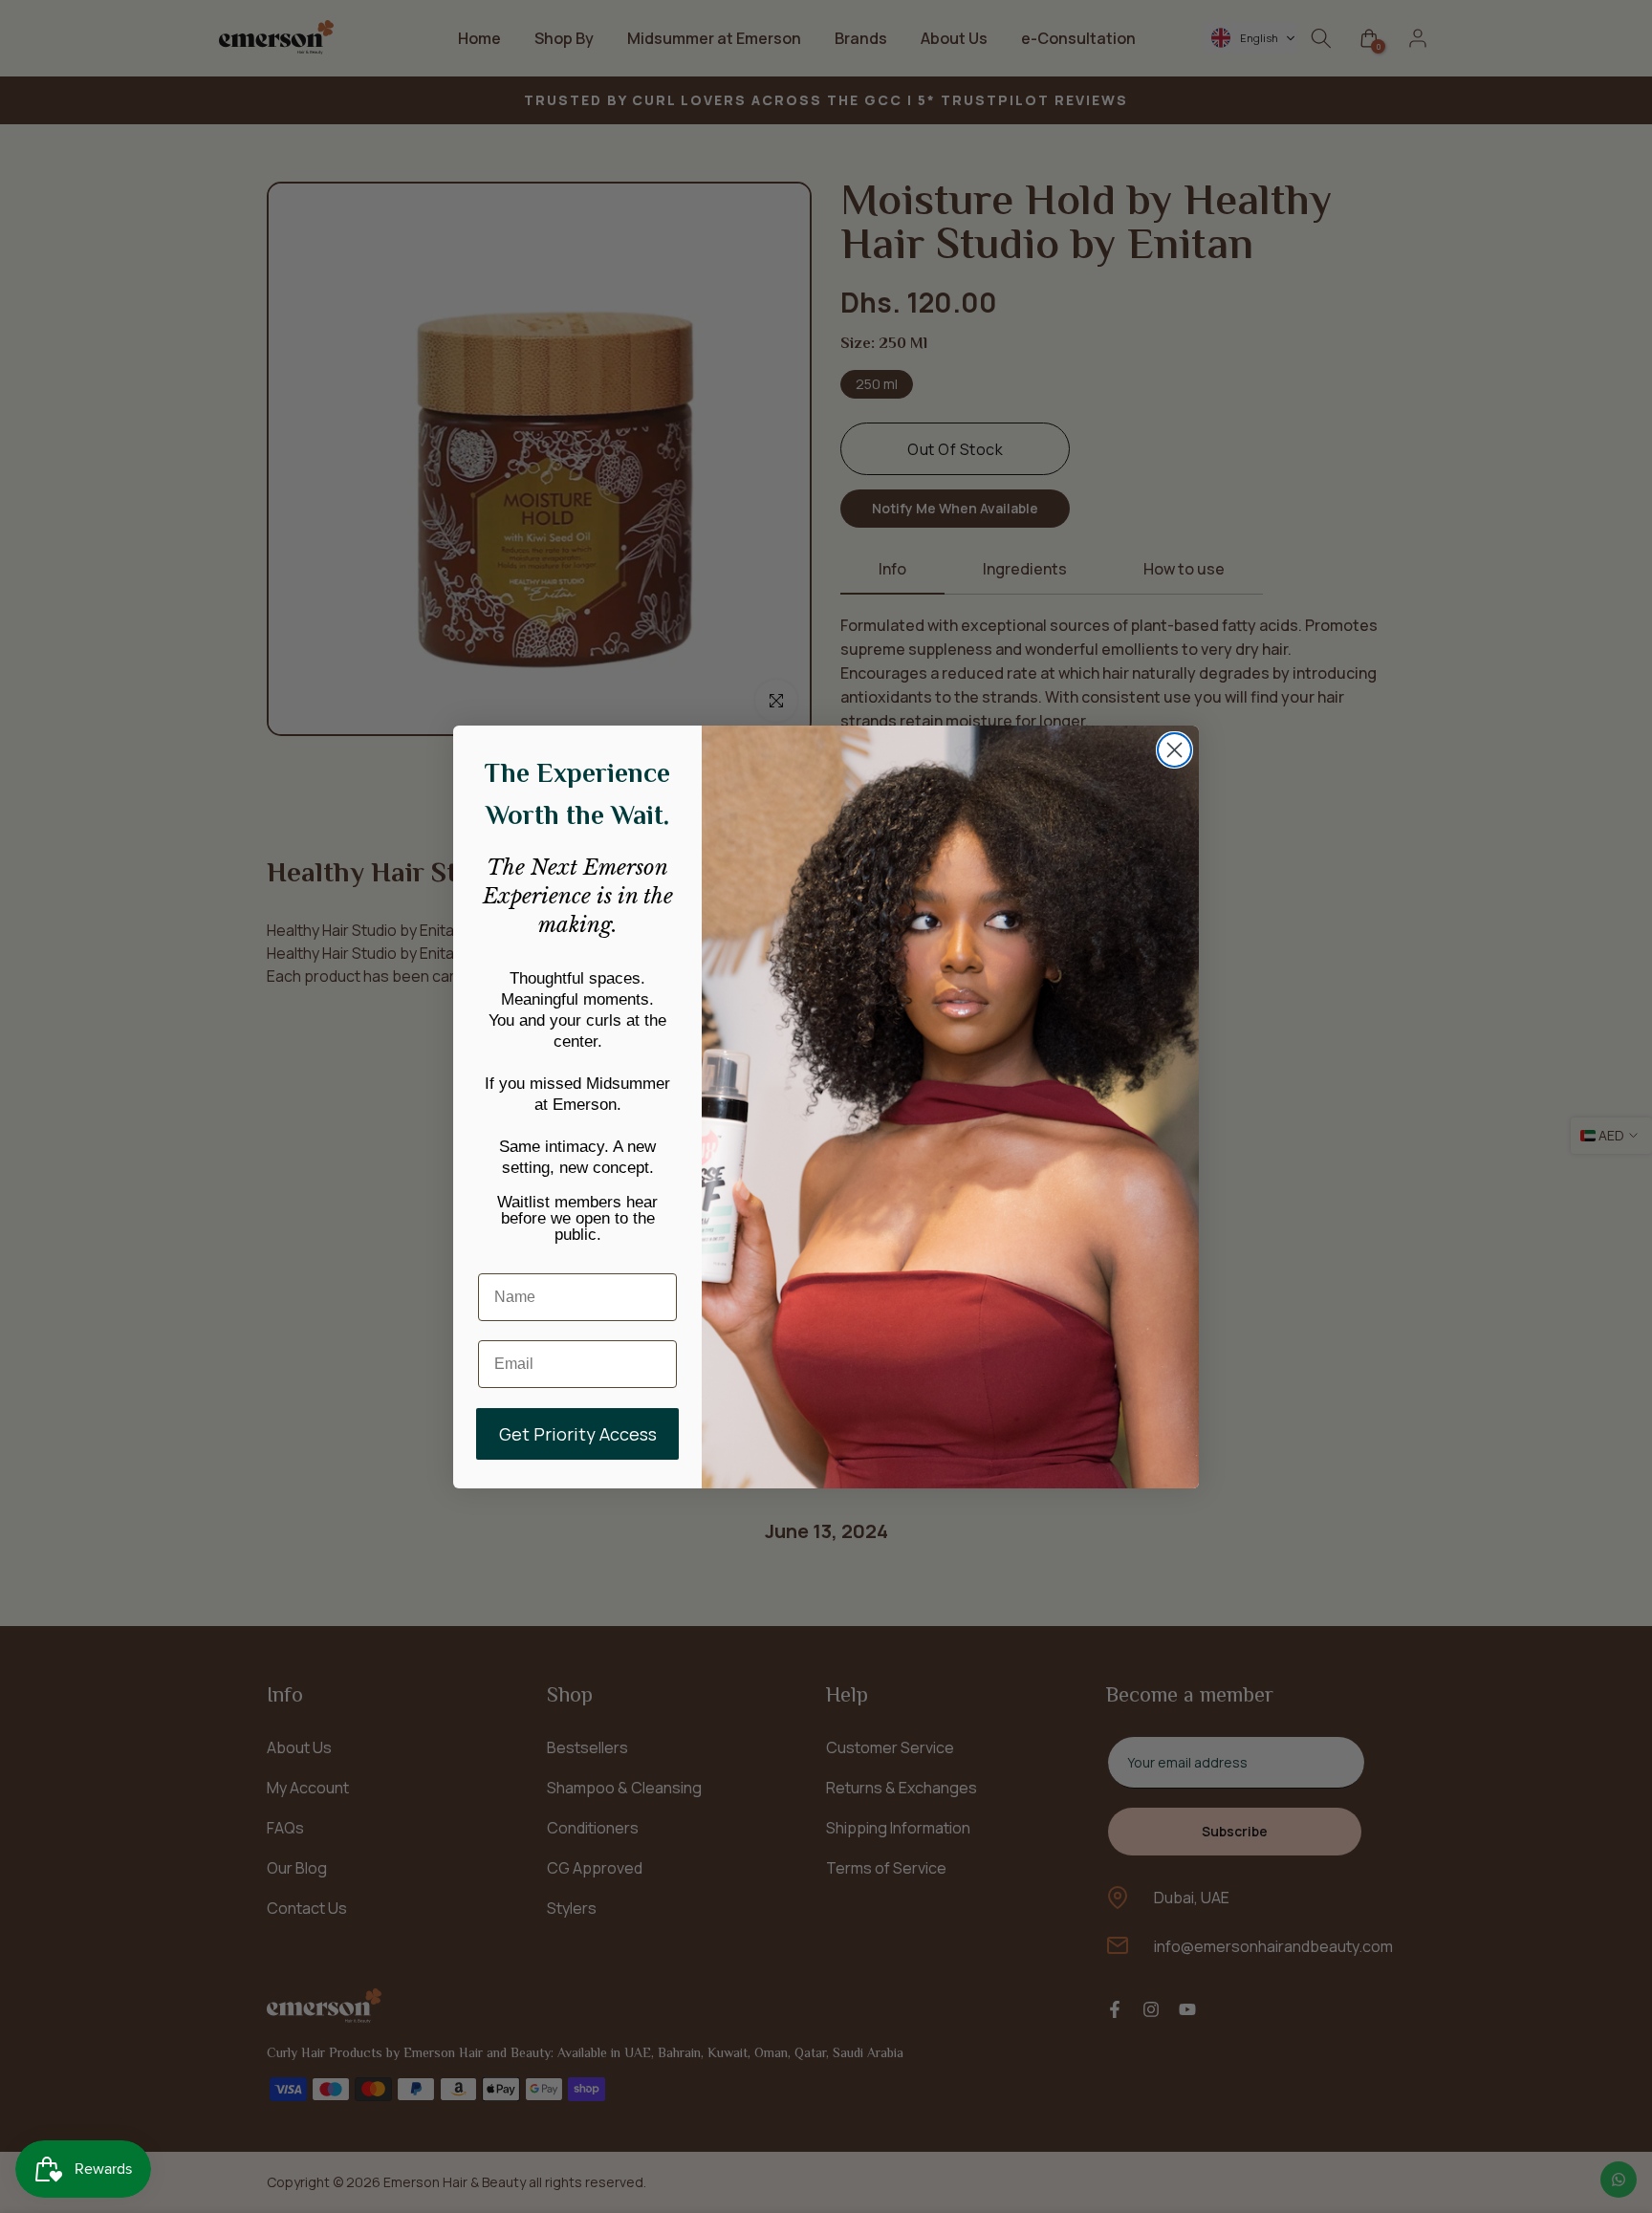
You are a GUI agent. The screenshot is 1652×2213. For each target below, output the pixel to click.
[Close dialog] (1174, 750)
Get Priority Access (578, 1434)
